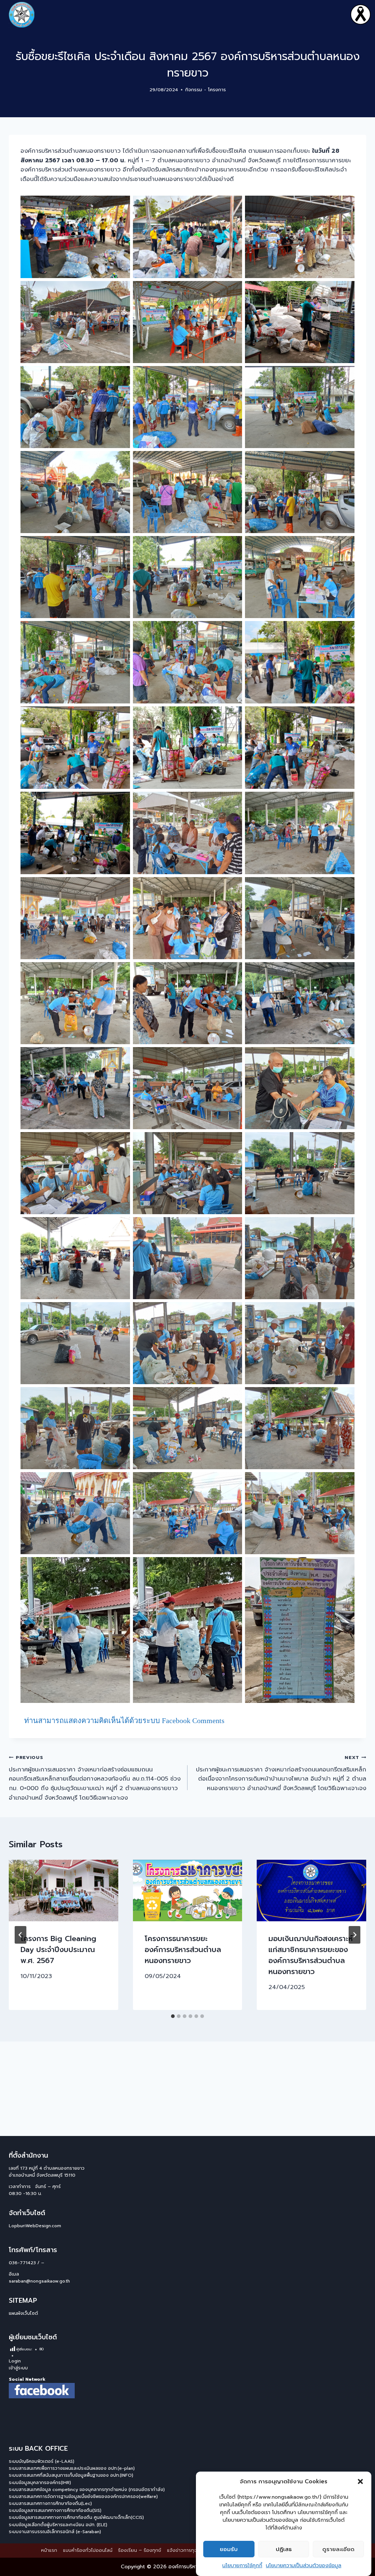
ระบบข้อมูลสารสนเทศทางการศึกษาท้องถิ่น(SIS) (55, 2510)
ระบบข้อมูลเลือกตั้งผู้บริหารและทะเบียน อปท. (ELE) (58, 2525)
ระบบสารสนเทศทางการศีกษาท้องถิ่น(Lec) (50, 2503)
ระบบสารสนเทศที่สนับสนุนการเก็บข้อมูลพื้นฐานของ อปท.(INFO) (71, 2475)
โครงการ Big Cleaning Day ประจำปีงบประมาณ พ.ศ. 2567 (58, 1949)
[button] (360, 2481)
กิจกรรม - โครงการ (206, 90)
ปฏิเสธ (284, 2549)
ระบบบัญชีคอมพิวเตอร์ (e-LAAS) (42, 2461)
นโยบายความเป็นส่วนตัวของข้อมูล (304, 2566)
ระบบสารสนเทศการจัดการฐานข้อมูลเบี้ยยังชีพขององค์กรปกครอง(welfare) (83, 2496)
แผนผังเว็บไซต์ (23, 2313)
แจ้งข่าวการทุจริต (185, 2550)
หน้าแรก (49, 2550)
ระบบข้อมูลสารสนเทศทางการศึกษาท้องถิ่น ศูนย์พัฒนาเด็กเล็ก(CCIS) (76, 2517)
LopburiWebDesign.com (35, 2226)
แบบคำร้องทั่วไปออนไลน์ (88, 2550)
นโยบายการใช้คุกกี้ (242, 2566)
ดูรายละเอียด (338, 2549)
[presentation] (64, 1891)
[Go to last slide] (21, 1935)
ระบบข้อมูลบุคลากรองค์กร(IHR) (40, 2483)
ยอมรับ (229, 2549)
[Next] (354, 1935)
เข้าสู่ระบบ (18, 2368)
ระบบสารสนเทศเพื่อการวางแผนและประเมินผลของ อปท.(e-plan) (72, 2468)
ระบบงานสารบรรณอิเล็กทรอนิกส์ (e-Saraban (54, 2532)
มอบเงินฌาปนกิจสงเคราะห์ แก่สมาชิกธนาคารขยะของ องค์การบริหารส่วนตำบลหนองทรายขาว (311, 1955)
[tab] (173, 2016)
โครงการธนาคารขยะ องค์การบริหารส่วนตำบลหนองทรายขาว (183, 1949)
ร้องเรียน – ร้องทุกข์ (140, 2550)
